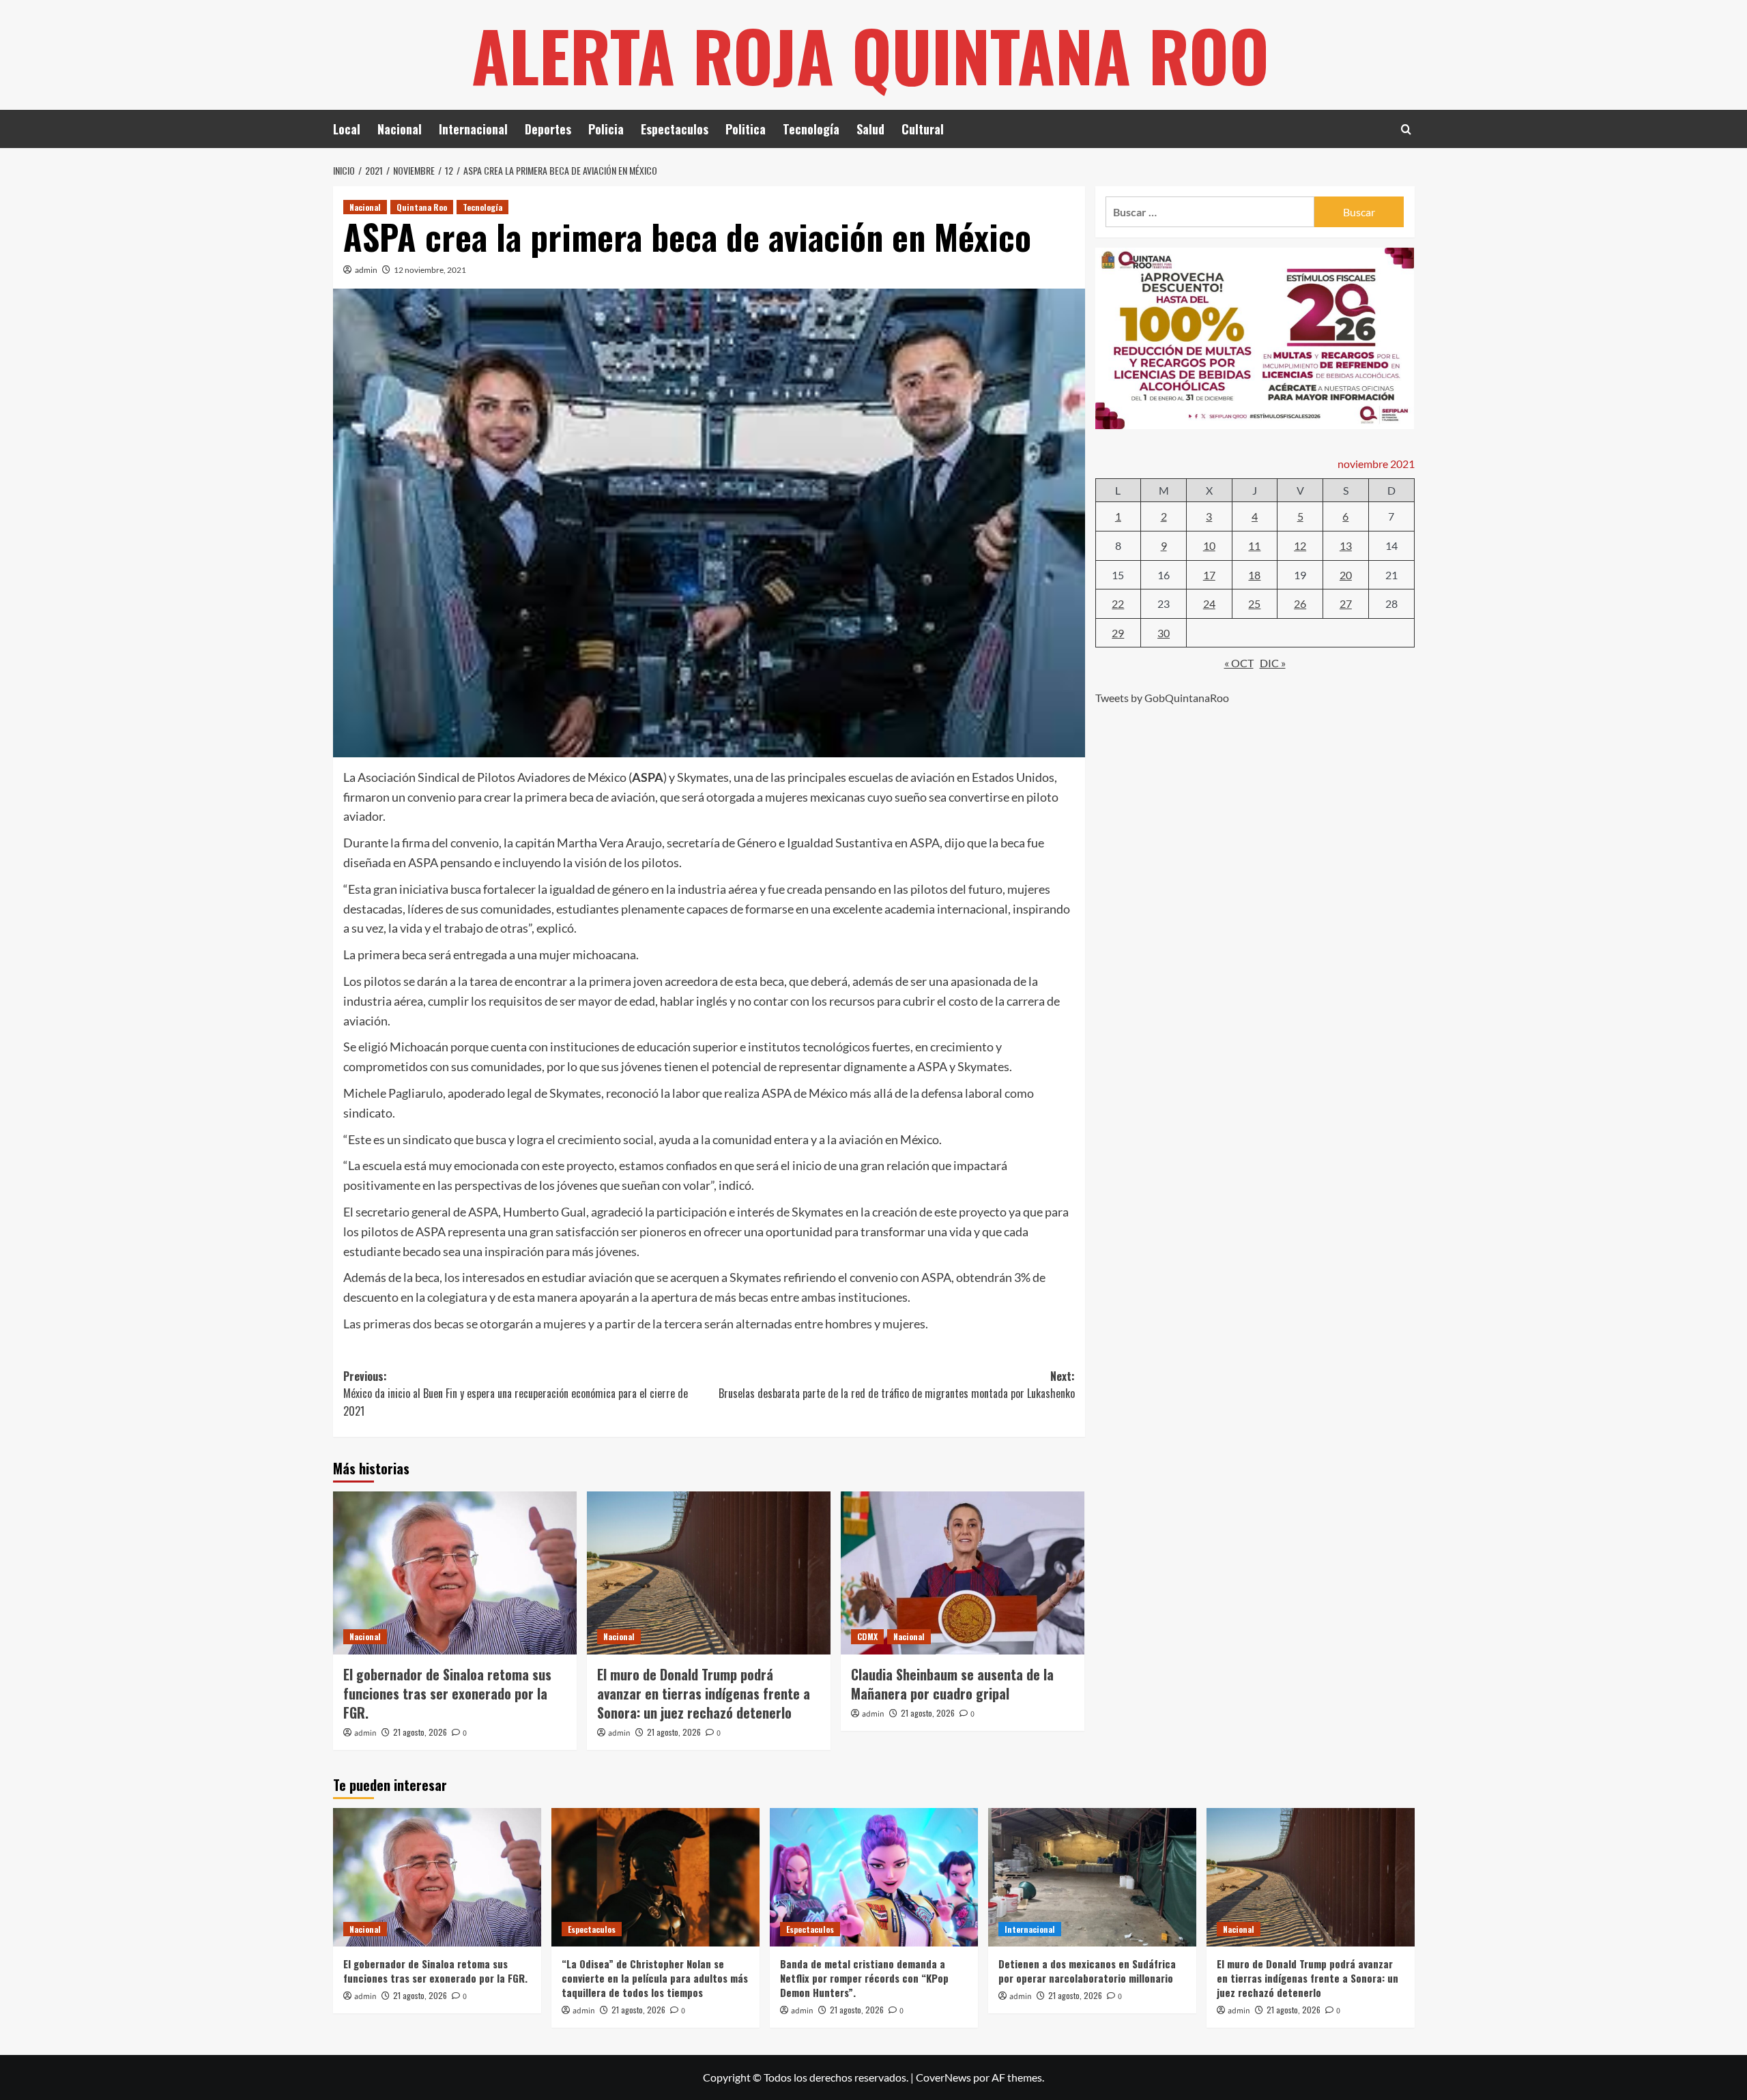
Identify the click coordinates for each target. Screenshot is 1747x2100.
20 (1346, 574)
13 (1346, 545)
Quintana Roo (422, 207)
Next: (897, 1385)
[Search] (1406, 129)
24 (1209, 603)
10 (1209, 545)
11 (1254, 545)
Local (347, 129)
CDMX (867, 1636)
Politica (746, 129)
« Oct (1239, 663)
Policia (606, 129)
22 (1118, 603)
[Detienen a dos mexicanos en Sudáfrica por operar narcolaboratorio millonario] (1092, 1877)
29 (1118, 632)
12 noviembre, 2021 (430, 270)
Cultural (923, 129)
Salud (870, 129)
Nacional (400, 129)
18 (1254, 574)
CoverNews (943, 2077)
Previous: (516, 1394)
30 (1164, 632)
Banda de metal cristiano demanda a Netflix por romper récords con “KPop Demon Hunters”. (864, 1978)
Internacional (473, 129)
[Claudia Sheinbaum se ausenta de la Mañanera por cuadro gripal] (963, 1573)
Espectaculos (675, 129)
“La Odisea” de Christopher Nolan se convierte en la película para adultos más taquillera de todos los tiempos (655, 1978)
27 (1346, 603)
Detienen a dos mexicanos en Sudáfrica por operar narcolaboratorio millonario (1087, 1971)
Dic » (1273, 663)
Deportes (548, 129)
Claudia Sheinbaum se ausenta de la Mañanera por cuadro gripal (952, 1684)
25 (1254, 603)
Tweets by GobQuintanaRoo (1162, 698)
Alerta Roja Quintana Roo (870, 55)
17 (1209, 574)
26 (1300, 603)
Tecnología (811, 129)
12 (1300, 545)
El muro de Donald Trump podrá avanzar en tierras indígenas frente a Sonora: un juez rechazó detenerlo (704, 1693)
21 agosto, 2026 (420, 1732)
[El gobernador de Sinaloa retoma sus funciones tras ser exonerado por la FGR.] (455, 1573)
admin (366, 270)
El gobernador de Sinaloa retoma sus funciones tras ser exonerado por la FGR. (447, 1693)
